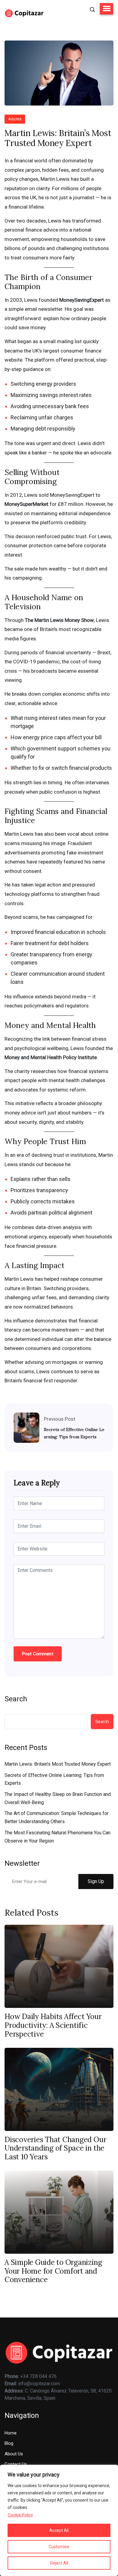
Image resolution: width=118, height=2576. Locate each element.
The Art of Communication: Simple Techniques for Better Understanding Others (57, 1817)
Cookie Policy (20, 2515)
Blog (9, 2443)
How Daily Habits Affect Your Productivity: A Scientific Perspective (53, 2025)
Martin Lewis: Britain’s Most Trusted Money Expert (58, 1764)
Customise (59, 2547)
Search (16, 1699)
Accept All (59, 2530)
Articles (15, 119)
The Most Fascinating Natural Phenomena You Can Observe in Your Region (57, 1837)
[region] (59, 2520)
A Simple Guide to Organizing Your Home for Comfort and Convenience (53, 2271)
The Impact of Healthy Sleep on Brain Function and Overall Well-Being (58, 1798)
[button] (107, 9)
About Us (14, 2454)
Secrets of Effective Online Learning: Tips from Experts (74, 1433)
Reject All (59, 2563)
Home (11, 2433)
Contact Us (16, 2464)
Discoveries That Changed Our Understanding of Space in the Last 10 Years (55, 2148)
